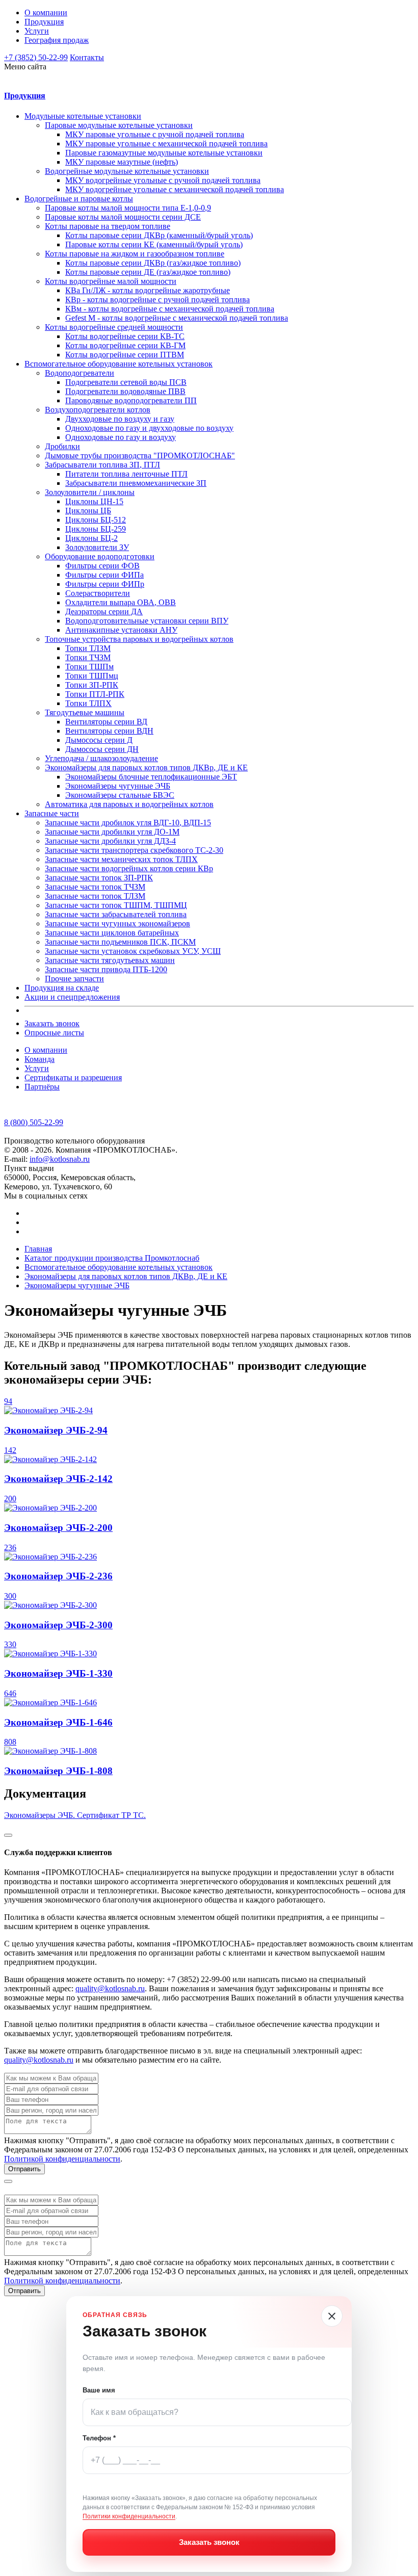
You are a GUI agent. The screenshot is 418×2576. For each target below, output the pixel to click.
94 (8, 1401)
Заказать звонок (52, 1023)
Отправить (24, 2169)
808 (10, 1742)
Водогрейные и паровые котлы (79, 199)
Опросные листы (54, 1033)
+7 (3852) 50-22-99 (36, 57)
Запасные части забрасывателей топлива (116, 914)
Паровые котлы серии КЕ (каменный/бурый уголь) (154, 244)
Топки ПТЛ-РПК (95, 694)
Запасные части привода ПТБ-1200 (106, 969)
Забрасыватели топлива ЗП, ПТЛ (102, 465)
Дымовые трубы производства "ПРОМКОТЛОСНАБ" (140, 456)
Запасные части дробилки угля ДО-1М (112, 832)
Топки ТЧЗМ (88, 657)
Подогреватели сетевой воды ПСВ (126, 382)
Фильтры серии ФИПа (104, 575)
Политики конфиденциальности (129, 2516)
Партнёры (42, 1087)
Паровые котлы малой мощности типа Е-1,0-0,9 (128, 208)
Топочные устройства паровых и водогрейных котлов (139, 639)
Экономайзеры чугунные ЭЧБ (118, 786)
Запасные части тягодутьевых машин (110, 960)
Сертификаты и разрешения (73, 1077)
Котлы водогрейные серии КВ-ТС (125, 336)
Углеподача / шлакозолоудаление (101, 758)
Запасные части (52, 813)
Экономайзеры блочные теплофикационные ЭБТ (151, 777)
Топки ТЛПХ (88, 703)
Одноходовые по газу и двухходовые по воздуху (149, 428)
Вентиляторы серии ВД (106, 722)
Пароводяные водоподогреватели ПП (131, 400)
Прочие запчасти (74, 979)
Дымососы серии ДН (102, 749)
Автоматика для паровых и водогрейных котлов (129, 804)
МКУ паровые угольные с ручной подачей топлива (155, 134)
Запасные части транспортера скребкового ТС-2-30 (134, 850)
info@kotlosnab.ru (60, 1159)
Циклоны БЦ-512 (96, 520)
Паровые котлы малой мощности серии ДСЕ (123, 217)
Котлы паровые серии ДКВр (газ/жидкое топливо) (153, 263)
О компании (46, 12)
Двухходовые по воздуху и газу (120, 419)
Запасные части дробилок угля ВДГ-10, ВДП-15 (128, 823)
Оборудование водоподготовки (100, 556)
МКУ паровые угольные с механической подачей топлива (166, 144)
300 (10, 1596)
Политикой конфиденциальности (62, 2159)
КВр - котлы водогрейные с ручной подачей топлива (158, 300)
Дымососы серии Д (99, 740)
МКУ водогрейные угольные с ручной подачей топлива (163, 180)
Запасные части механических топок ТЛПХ (121, 859)
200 (10, 1499)
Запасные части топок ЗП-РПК (99, 878)
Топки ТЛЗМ (88, 648)
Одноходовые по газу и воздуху (121, 437)
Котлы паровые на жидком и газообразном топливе (135, 254)
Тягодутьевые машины (85, 712)
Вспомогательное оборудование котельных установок (119, 364)
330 (10, 1644)
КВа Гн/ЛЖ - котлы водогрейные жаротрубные (148, 290)
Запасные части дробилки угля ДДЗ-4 (110, 841)
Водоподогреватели (80, 373)
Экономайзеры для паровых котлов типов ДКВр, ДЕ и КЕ (146, 767)
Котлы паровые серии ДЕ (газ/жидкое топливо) (148, 272)
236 (10, 1547)
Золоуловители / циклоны (90, 492)
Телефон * (99, 2438)
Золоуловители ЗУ (97, 547)
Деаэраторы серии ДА (104, 612)
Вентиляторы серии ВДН (109, 731)
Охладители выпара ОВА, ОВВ (121, 602)
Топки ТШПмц (92, 676)
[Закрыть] (332, 2316)
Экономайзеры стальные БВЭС (120, 795)
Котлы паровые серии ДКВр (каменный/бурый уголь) (159, 235)
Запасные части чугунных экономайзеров (117, 923)
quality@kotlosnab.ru (110, 1988)
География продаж (57, 40)
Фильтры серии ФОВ (102, 566)
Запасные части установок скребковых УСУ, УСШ (133, 951)
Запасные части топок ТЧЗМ (95, 887)
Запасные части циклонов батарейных (112, 933)
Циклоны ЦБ (88, 511)
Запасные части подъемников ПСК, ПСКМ (120, 942)
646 (10, 1693)
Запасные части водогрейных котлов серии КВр (129, 868)
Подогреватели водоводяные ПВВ (125, 391)
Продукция (44, 22)
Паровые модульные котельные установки (119, 125)
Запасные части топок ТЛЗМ (95, 896)
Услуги (37, 31)
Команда (40, 1059)
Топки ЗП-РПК (92, 685)
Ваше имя (99, 2390)
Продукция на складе (62, 988)
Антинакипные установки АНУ (121, 630)
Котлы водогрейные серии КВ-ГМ (125, 345)
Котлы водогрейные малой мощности (111, 281)
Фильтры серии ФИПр (105, 584)
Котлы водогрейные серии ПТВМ (125, 355)
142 (10, 1450)
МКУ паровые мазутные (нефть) (122, 162)
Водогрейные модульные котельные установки (127, 171)
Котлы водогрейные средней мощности (114, 327)
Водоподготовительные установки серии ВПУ (147, 621)
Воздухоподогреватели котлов (98, 410)
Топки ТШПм (89, 667)
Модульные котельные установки (83, 116)
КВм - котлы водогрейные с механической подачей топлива (170, 309)
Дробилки (62, 446)
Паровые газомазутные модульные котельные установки (164, 153)
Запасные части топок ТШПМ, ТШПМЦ (116, 905)
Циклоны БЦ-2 (92, 538)
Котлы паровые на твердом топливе (108, 226)
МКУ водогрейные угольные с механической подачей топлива (175, 189)
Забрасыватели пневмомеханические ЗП (136, 483)
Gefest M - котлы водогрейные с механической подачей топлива (177, 318)
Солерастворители (98, 593)
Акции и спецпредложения (72, 997)
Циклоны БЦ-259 (96, 529)
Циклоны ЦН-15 (94, 501)
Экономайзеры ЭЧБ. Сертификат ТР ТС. (75, 1815)
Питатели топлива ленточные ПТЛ (126, 474)
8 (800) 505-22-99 (34, 1122)
